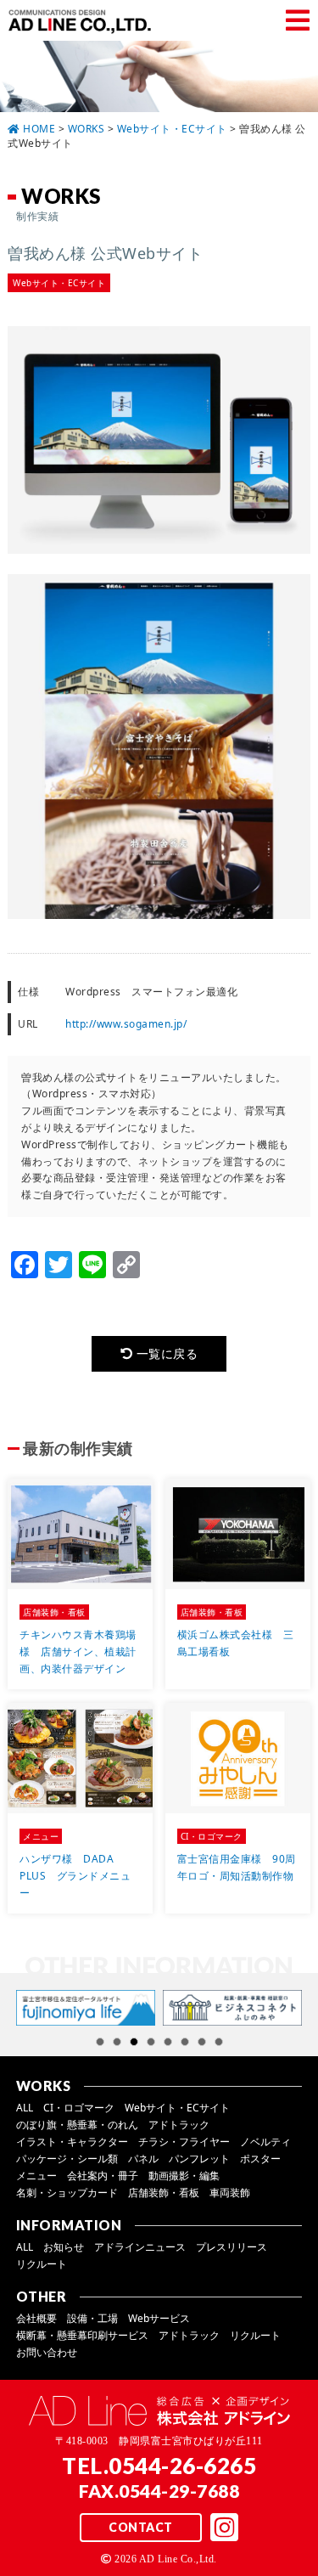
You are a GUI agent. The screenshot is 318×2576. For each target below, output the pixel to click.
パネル (143, 2159)
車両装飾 (230, 2193)
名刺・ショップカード (67, 2193)
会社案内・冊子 (103, 2176)
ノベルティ (265, 2142)
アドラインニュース (140, 2247)
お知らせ (64, 2247)
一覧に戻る (165, 1353)
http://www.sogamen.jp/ (126, 1024)
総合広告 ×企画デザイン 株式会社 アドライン (83, 21)
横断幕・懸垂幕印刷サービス (82, 2335)
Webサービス (159, 2318)
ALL (25, 2108)
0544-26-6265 (182, 2466)
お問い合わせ (47, 2352)
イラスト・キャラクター (72, 2142)
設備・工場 (92, 2318)
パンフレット (199, 2159)
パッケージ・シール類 (67, 2159)
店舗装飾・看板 (164, 2193)
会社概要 (36, 2318)
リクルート (42, 2264)
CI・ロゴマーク (79, 2108)
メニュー (36, 2176)
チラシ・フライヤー (184, 2142)
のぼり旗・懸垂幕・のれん (77, 2125)
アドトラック (179, 2125)
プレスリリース (232, 2247)
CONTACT (141, 2527)
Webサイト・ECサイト (177, 2108)
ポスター (260, 2159)
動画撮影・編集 (184, 2176)
